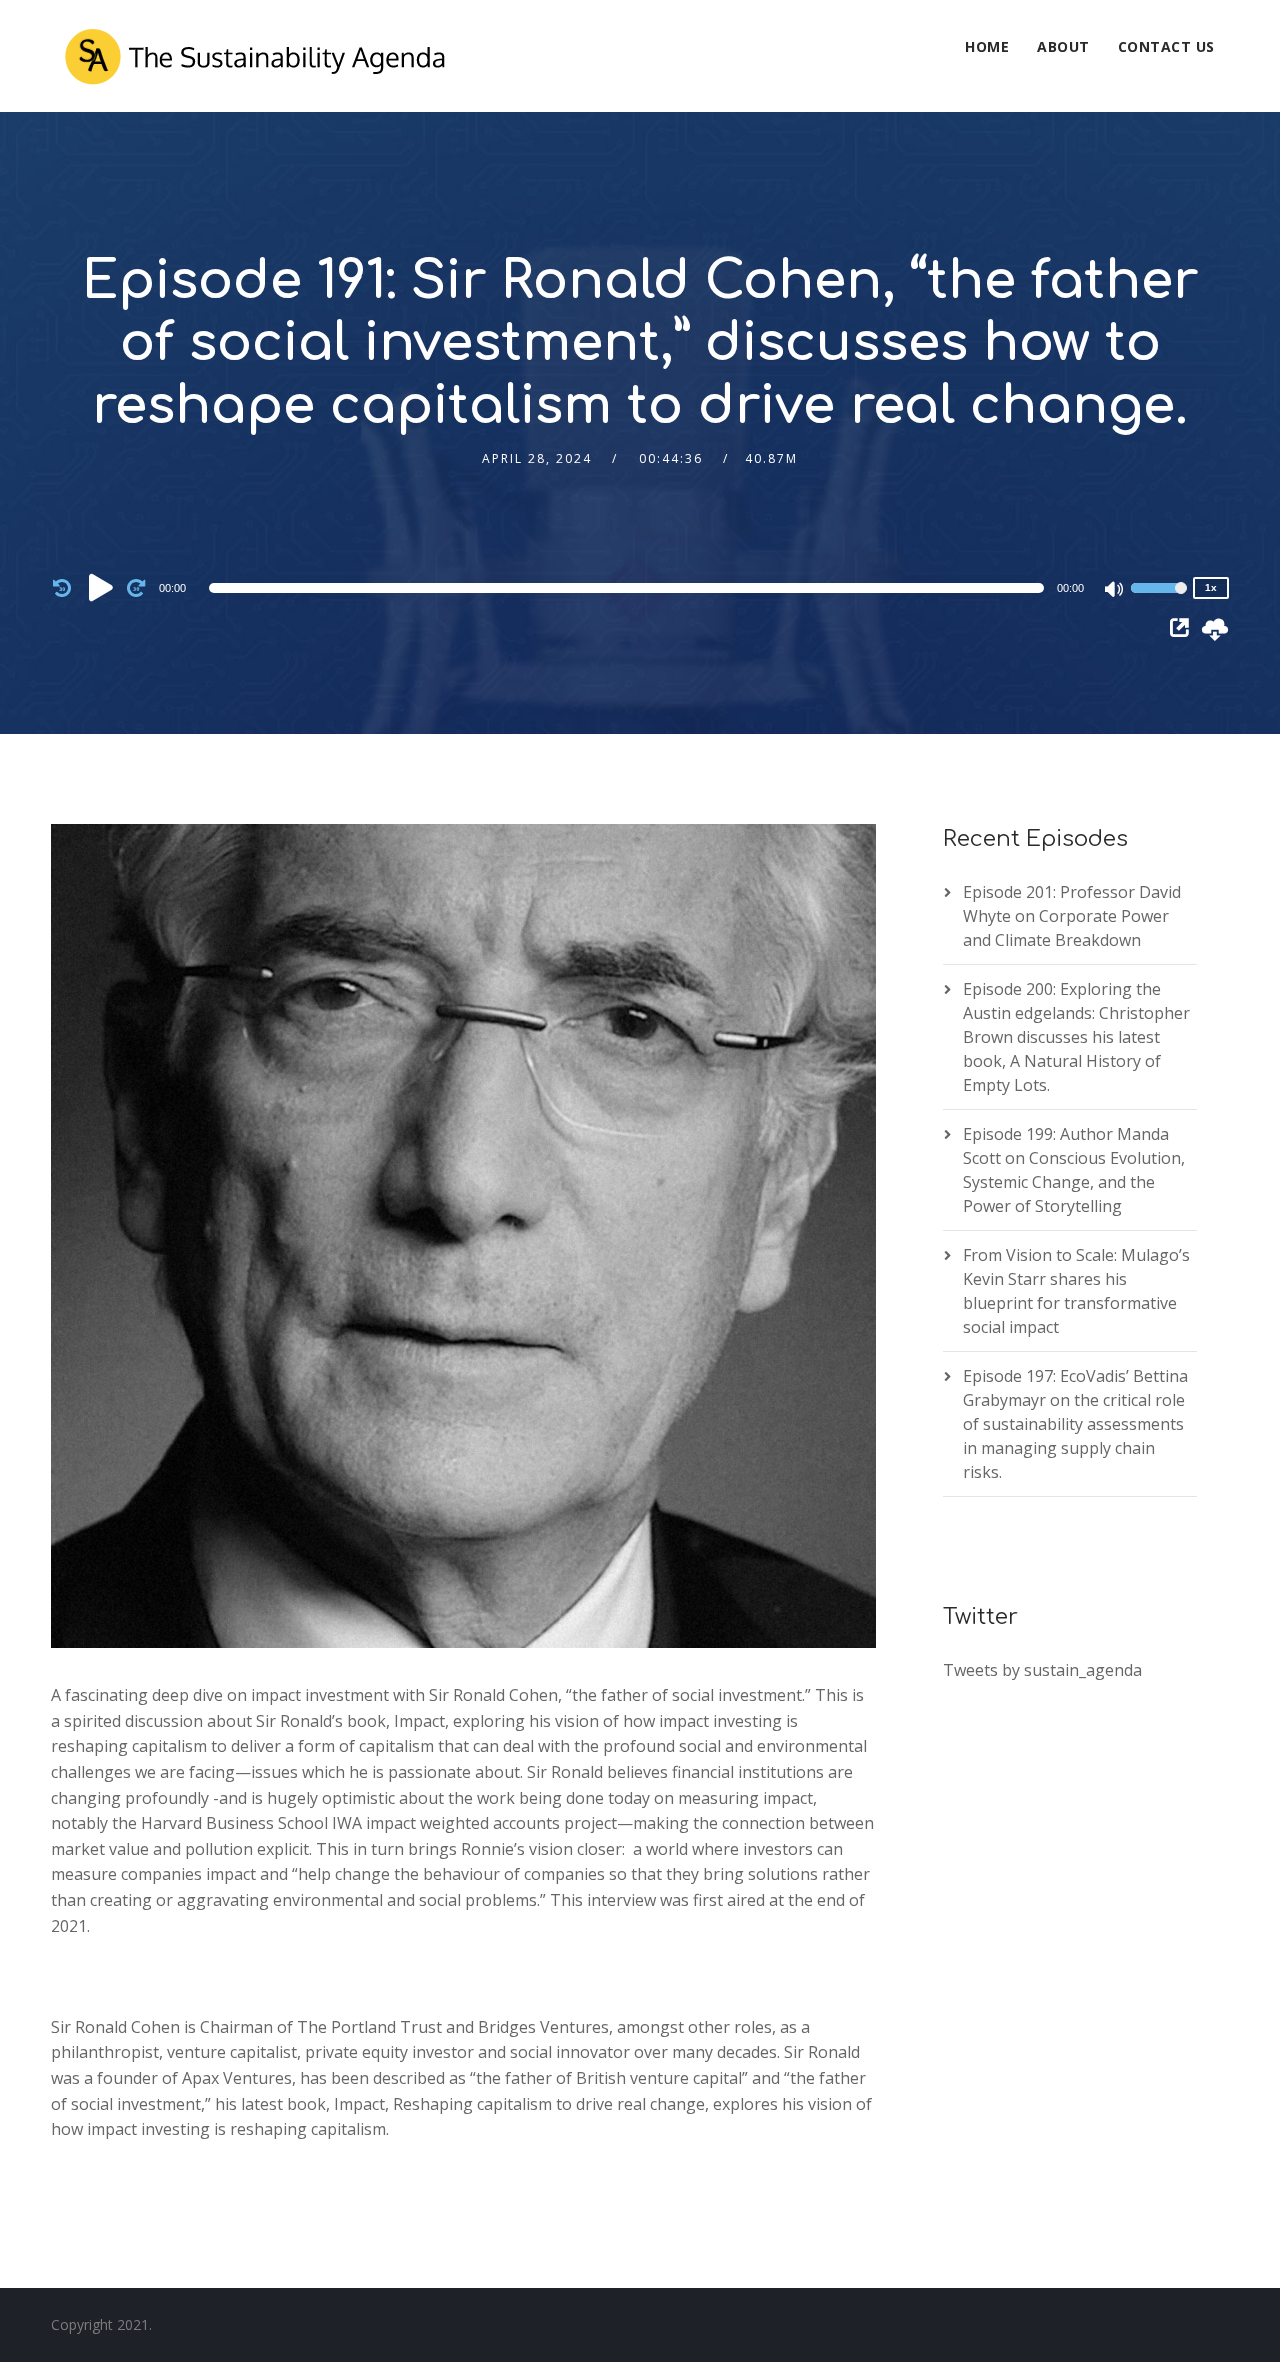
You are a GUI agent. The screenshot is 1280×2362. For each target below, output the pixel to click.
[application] (630, 588)
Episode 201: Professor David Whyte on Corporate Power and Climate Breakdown (1072, 916)
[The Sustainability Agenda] (253, 56)
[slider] (1159, 601)
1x (1211, 587)
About (1063, 46)
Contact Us (1166, 46)
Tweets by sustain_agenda (1042, 1670)
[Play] (101, 587)
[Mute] (1115, 591)
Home (987, 46)
